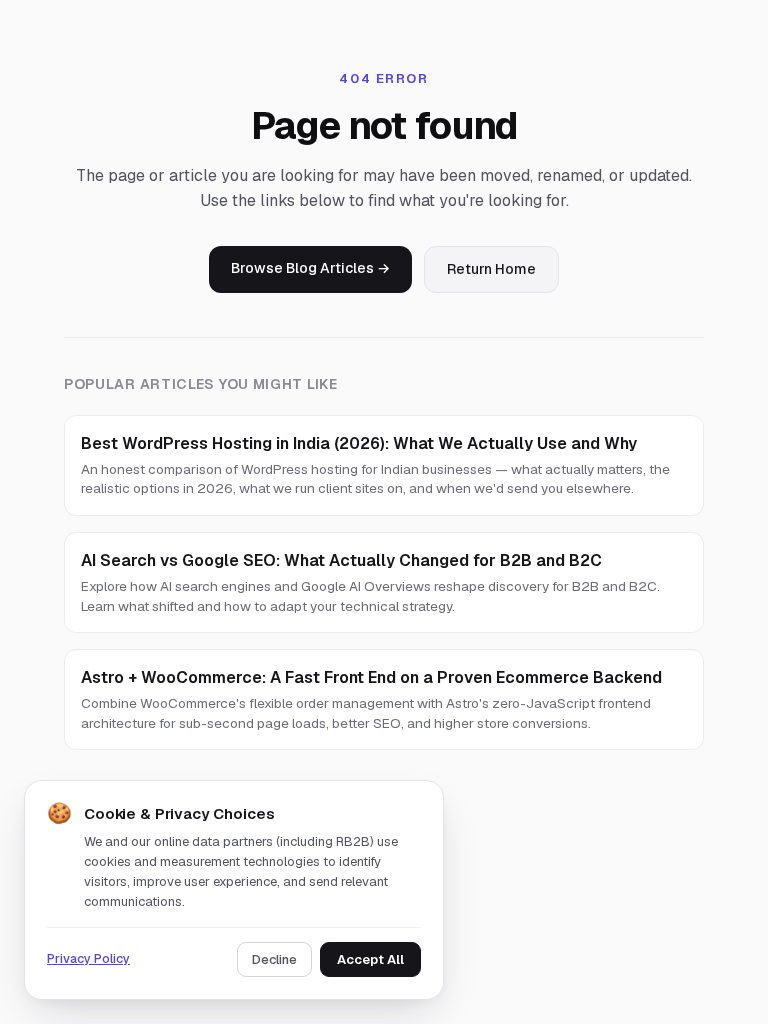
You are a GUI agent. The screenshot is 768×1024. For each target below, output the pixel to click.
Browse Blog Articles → (310, 268)
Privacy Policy (88, 958)
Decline (274, 959)
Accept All (370, 959)
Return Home (491, 269)
